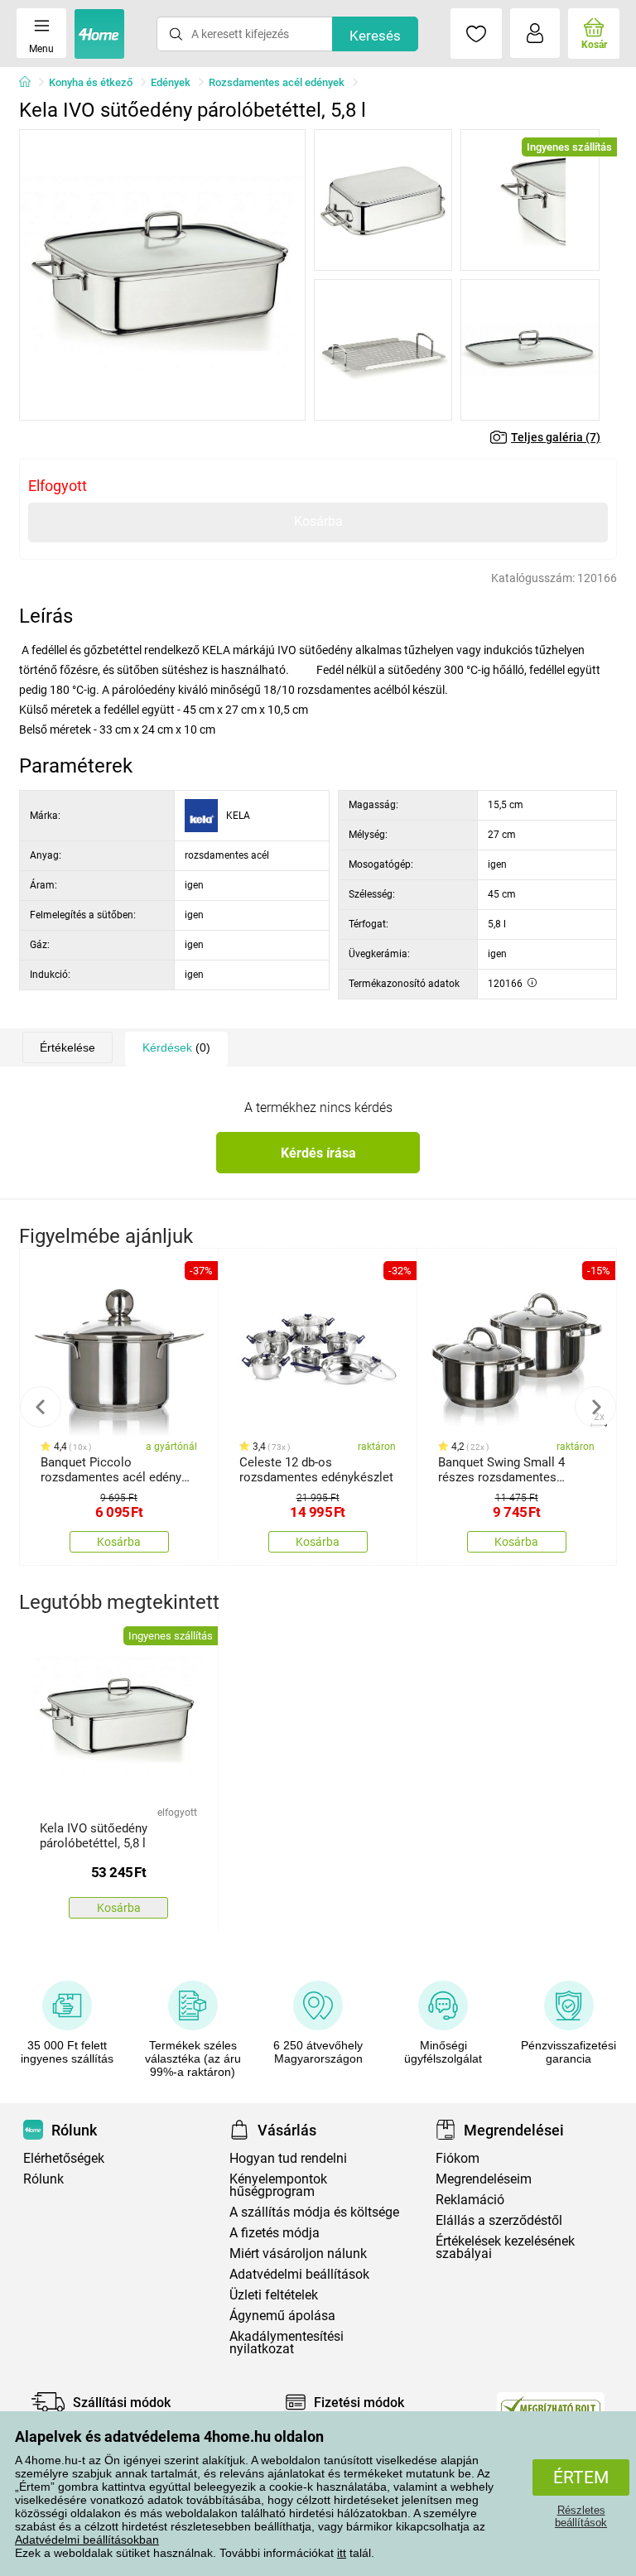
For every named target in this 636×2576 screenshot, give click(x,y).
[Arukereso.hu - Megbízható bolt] (551, 2406)
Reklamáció (470, 2200)
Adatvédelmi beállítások (299, 2274)
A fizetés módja (275, 2233)
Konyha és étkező (91, 82)
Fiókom (458, 2158)
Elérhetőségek (64, 2158)
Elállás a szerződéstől (499, 2220)
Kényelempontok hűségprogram (278, 2185)
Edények (171, 82)
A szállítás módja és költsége (314, 2212)
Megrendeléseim (484, 2179)
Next (595, 1407)
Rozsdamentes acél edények (277, 82)
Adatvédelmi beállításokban (87, 2540)
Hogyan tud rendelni (288, 2158)
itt (342, 2553)
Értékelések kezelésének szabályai (505, 2247)
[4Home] (31, 83)
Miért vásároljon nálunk (298, 2253)
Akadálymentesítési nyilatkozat (287, 2342)
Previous (41, 1407)
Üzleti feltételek (274, 2295)
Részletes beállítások (581, 2516)
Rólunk (43, 2179)
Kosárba (318, 521)
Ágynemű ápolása (282, 2316)
